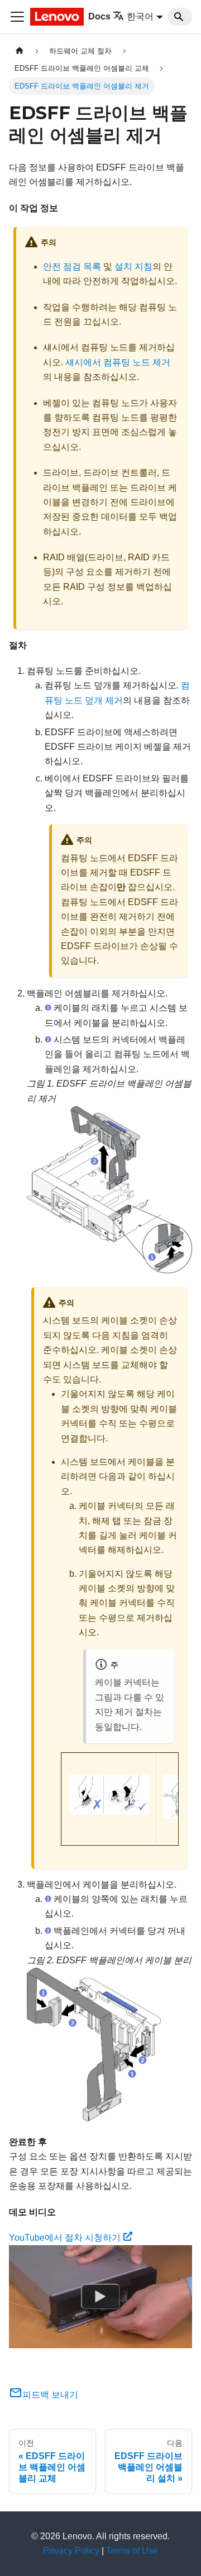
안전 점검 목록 (72, 267)
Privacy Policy (71, 2551)
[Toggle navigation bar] (17, 17)
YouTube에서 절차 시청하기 (65, 2238)
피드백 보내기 (50, 2395)
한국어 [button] (140, 16)
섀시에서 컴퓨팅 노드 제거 (118, 362)
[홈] (20, 51)
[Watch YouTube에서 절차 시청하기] (100, 2297)
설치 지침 (133, 267)
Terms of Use (132, 2551)
